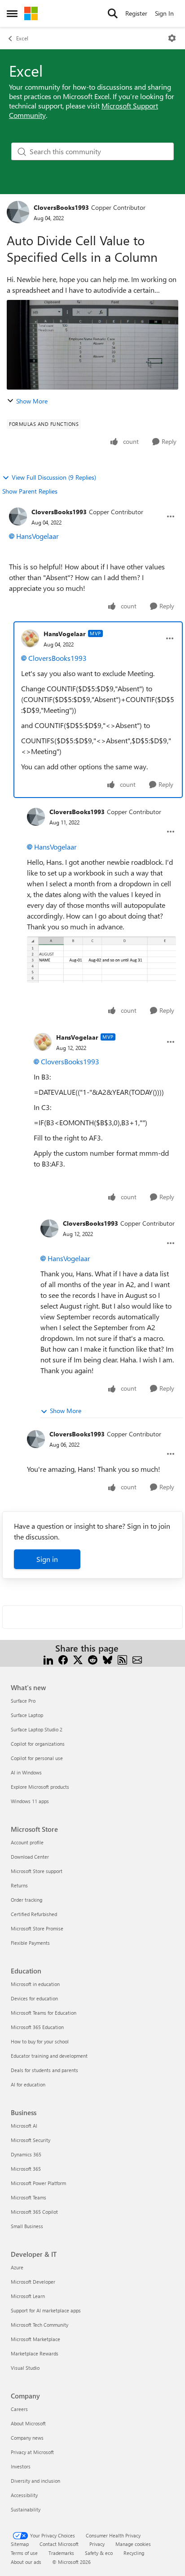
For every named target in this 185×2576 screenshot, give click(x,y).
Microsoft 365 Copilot (34, 2212)
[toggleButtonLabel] (172, 38)
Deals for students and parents (44, 2070)
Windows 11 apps (30, 1801)
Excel (22, 38)
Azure (17, 2267)
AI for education (28, 2084)
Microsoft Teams (29, 2197)
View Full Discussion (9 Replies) (54, 477)
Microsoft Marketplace (35, 2339)
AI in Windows (26, 1772)
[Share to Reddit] (93, 1659)
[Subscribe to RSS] (122, 1659)
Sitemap (20, 2544)
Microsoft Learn (28, 2296)
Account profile (27, 1842)
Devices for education (34, 1998)
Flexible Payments (30, 1943)
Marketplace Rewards (35, 2353)
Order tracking (26, 1900)
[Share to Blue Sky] (108, 1659)
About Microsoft (28, 2423)
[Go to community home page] (31, 13)
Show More (32, 401)
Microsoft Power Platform (38, 2183)
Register (136, 13)
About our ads (26, 2562)
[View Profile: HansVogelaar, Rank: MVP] (30, 638)
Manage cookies (133, 2544)
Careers (19, 2409)
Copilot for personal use (37, 1758)
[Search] (113, 13)
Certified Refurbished (34, 1914)
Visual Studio (25, 2368)
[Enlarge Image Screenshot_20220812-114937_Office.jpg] (101, 959)
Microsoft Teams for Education (44, 2013)
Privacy (97, 2544)
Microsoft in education (35, 1984)
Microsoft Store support (37, 1871)
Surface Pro (23, 1701)
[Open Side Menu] (12, 13)
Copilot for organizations (38, 1744)
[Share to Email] (137, 1659)
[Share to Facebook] (63, 1659)
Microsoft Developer (33, 2282)
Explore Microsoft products (40, 1787)
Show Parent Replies (30, 491)
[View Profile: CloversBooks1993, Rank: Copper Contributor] (18, 212)
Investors (21, 2466)
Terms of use (24, 2553)
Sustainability (26, 2509)
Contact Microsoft (59, 2544)
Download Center (30, 1857)
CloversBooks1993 (61, 207)
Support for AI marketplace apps (46, 2310)
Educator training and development (49, 2056)
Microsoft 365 (26, 2169)
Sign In (164, 13)
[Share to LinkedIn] (48, 1659)
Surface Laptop (27, 1715)
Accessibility (24, 2495)
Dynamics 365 (26, 2154)
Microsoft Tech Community (40, 2325)
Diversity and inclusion (35, 2481)
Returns (19, 1885)
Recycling (134, 2553)
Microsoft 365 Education (37, 2027)
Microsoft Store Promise (37, 1928)
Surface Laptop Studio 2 (37, 1729)
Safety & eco (99, 2553)
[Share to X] (78, 1659)
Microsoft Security (31, 2140)
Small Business (27, 2226)
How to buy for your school (40, 2041)
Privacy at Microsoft (32, 2452)
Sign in (47, 1559)
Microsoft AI (24, 2126)
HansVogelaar (37, 536)
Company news (27, 2438)
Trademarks (61, 2553)
